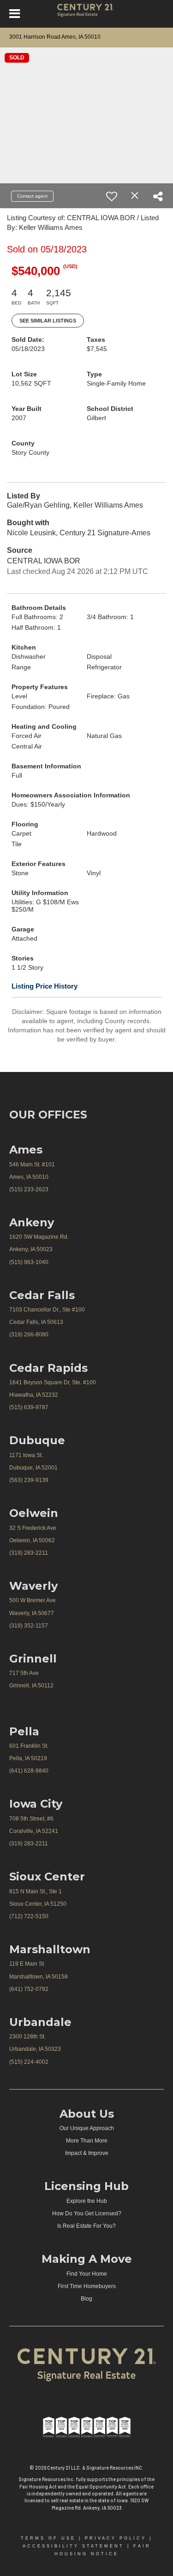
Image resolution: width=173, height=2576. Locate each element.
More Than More (87, 2141)
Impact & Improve (87, 2153)
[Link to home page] (86, 14)
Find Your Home (87, 2274)
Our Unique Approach (87, 2128)
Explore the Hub (87, 2201)
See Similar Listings (48, 321)
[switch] (112, 196)
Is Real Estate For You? (86, 2226)
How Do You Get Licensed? (87, 2213)
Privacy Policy (116, 2538)
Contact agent (32, 196)
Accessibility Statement (73, 2546)
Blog (86, 2299)
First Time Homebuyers (87, 2286)
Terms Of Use (48, 2538)
